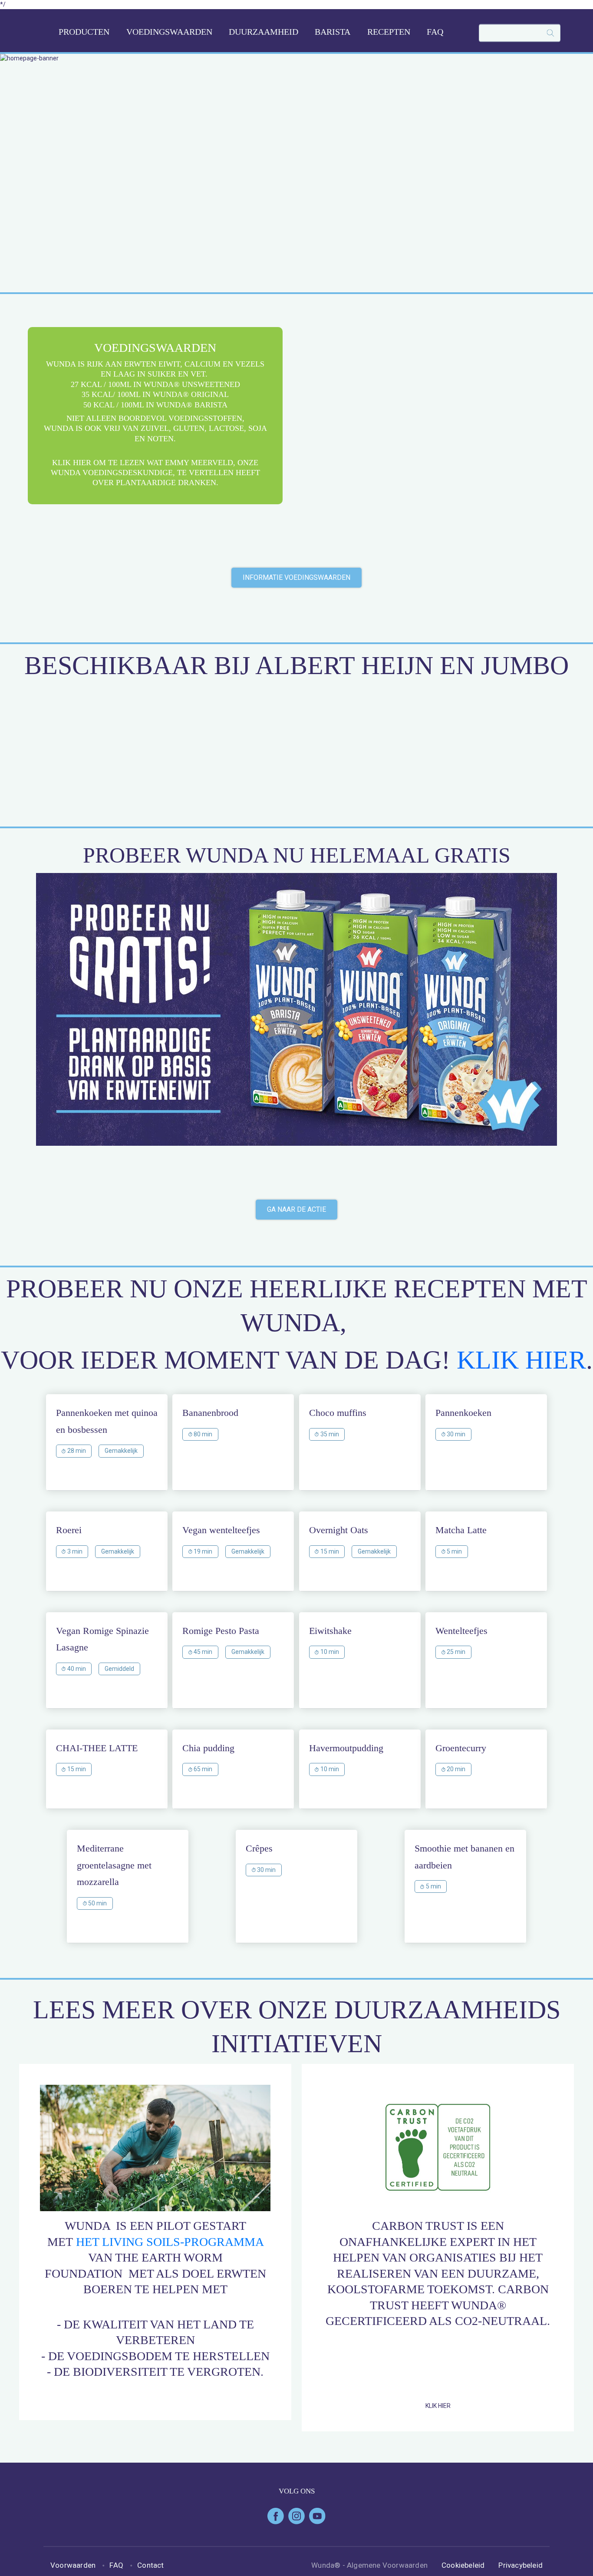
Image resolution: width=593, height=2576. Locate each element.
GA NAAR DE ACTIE (296, 1209)
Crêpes (259, 1848)
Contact (150, 2565)
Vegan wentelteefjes (221, 1530)
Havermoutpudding (346, 1748)
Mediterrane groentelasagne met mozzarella (114, 1865)
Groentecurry (461, 1748)
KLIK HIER (521, 1360)
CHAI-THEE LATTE (97, 1748)
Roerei (69, 1530)
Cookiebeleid (463, 2565)
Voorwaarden (73, 2565)
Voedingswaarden (169, 32)
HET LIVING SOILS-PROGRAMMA (170, 2242)
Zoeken (547, 33)
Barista (333, 32)
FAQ (435, 32)
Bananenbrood (210, 1413)
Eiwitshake (330, 1631)
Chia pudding (208, 1748)
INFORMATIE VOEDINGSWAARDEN (296, 577)
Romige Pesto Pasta (221, 1631)
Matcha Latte (461, 1530)
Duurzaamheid (264, 32)
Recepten (389, 32)
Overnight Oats (339, 1530)
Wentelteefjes (461, 1631)
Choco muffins (338, 1413)
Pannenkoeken (463, 1413)
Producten (84, 32)
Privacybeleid (521, 2565)
